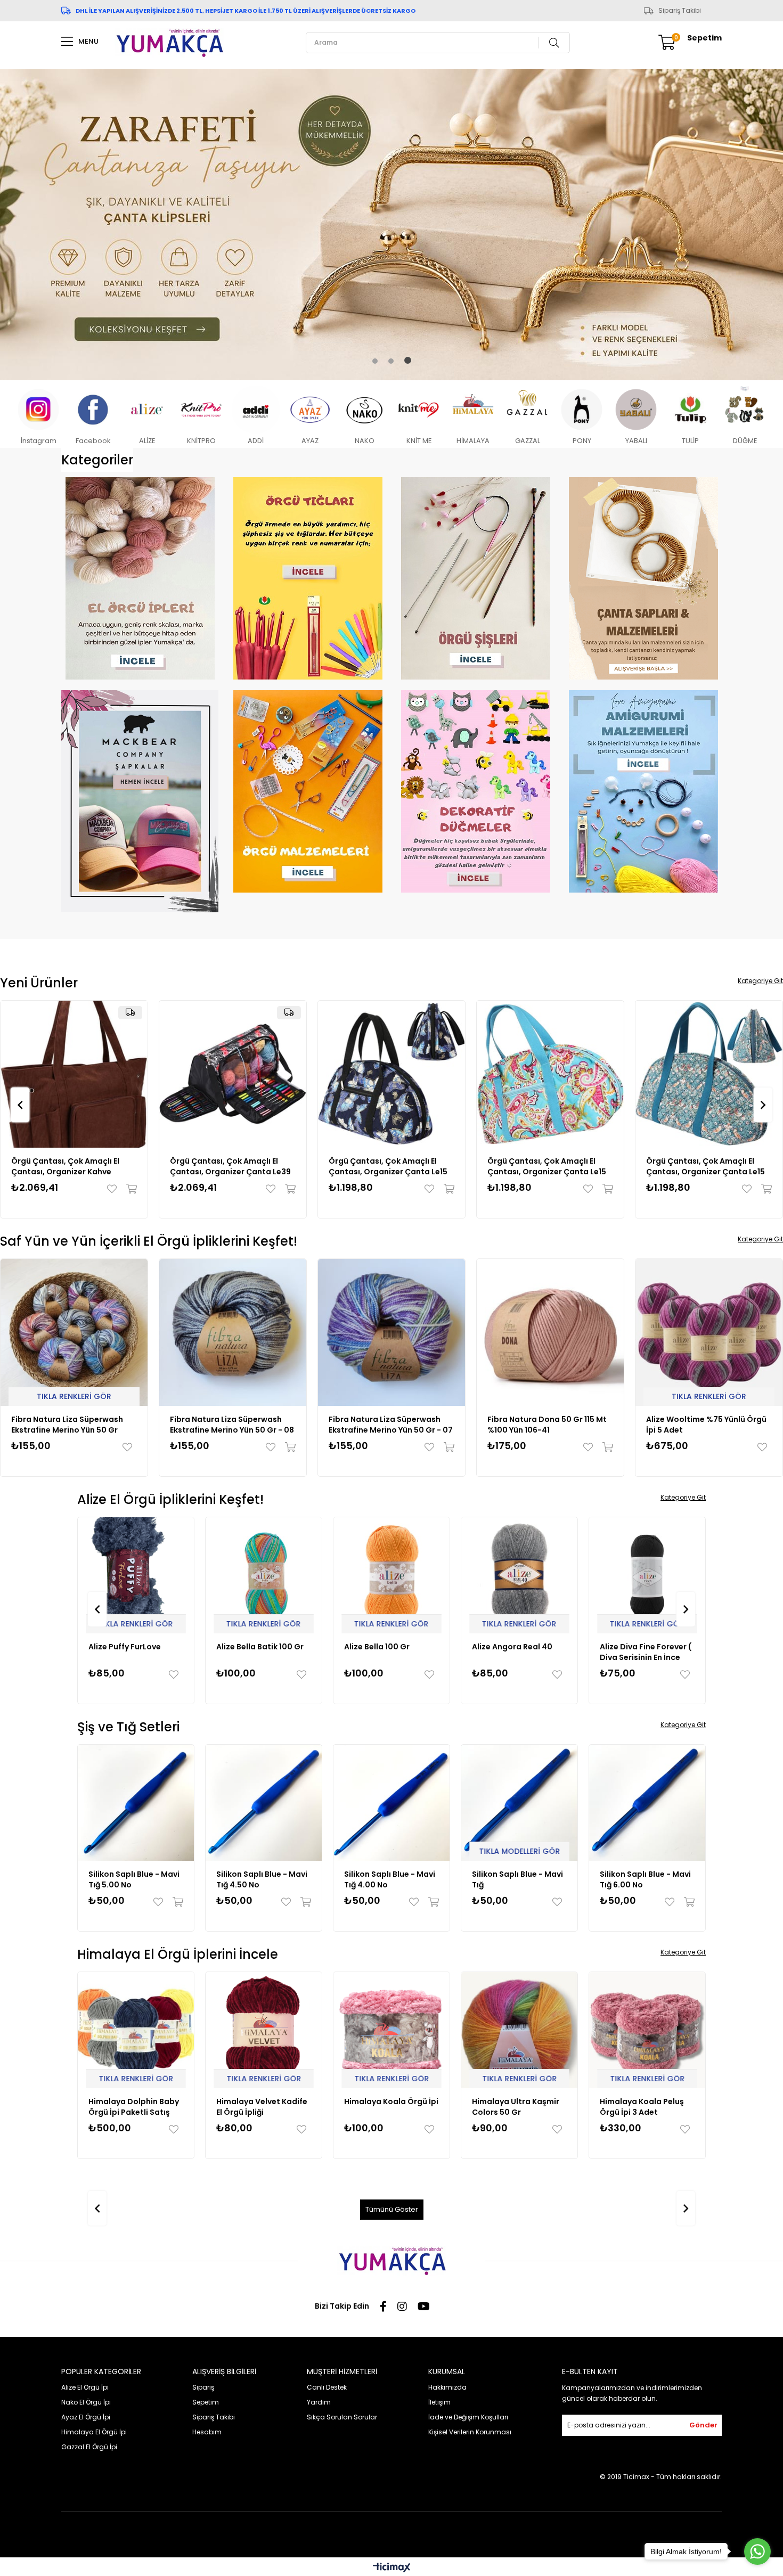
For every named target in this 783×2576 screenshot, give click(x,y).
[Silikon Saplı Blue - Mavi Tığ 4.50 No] (136, 1802)
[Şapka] (140, 801)
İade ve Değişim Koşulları (468, 2416)
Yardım (319, 2402)
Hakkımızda (447, 2387)
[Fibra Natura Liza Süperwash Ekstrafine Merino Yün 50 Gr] (709, 1332)
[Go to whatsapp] (757, 2552)
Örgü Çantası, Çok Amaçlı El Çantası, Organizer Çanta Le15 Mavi (394, 1166)
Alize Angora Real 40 (384, 1646)
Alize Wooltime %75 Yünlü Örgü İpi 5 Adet (548, 1424)
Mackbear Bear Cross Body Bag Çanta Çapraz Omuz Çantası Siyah (714, 1166)
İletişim (439, 2402)
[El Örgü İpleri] (140, 578)
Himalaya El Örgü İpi (94, 2431)
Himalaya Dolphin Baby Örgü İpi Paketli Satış (645, 2106)
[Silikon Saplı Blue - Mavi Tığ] (391, 1802)
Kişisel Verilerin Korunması (470, 2431)
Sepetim (206, 2402)
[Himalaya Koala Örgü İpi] (264, 2030)
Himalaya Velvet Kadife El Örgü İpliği (134, 2106)
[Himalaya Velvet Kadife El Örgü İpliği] (136, 2030)
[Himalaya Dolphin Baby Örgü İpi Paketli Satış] (647, 2030)
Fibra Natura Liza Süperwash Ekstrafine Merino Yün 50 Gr (702, 1424)
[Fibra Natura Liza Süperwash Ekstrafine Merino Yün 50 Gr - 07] (233, 1332)
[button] (375, 361)
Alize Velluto (624, 1646)
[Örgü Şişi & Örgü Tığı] (308, 578)
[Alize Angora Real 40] (391, 1575)
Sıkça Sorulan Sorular (342, 2416)
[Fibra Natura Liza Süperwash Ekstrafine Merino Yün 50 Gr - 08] (74, 1332)
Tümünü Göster (392, 2209)
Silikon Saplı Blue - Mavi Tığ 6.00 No (517, 1879)
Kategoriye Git (760, 980)
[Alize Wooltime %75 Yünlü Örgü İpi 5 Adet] (550, 1332)
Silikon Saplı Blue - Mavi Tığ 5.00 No (645, 1879)
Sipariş (203, 2387)
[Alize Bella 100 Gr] (264, 1575)
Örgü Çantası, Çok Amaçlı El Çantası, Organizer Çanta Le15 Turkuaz (236, 1166)
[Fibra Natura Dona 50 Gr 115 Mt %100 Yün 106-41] (391, 1332)
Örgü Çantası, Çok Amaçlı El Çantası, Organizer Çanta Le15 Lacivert (77, 1166)
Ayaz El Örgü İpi (86, 2416)
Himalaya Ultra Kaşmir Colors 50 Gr (388, 2106)
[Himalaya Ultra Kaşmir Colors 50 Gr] (391, 2030)
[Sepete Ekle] (136, 1188)
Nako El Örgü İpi (86, 2402)
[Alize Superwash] (391, 224)
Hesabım (207, 2431)
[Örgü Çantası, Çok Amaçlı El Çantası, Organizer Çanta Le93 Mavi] (557, 1074)
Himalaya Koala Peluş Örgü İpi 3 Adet (514, 2106)
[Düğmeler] (475, 791)
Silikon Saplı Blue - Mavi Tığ (390, 1879)
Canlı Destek (327, 2387)
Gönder (703, 2424)
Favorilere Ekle (121, 1188)
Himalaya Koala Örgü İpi (263, 2101)
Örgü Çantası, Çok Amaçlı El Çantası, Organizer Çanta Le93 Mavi (554, 1166)
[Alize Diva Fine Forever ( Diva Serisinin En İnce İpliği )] (519, 1575)
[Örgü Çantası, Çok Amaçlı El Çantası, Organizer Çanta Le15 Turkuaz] (239, 1074)
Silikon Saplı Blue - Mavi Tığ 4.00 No (262, 1879)
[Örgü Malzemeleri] (308, 791)
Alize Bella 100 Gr (249, 1646)
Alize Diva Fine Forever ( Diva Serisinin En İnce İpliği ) (518, 1651)
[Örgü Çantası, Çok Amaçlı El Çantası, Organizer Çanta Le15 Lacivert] (80, 1074)
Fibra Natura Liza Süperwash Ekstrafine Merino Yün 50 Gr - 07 (232, 1424)
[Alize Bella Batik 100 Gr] (136, 1575)
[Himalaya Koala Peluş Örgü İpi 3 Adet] (519, 2030)
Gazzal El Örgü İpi (89, 2446)
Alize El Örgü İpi (85, 2387)
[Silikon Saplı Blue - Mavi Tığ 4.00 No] (264, 1802)
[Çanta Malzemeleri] (643, 578)
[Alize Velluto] (647, 1575)
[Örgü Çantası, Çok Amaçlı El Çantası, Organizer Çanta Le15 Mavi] (398, 1074)
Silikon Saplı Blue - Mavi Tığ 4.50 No (134, 1879)
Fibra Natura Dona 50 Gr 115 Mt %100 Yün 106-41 (388, 1424)
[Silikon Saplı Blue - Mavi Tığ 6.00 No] (519, 1802)
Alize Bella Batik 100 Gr (132, 1646)
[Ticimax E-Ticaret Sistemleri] (392, 2568)
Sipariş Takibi (680, 11)
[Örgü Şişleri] (475, 578)
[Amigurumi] (643, 791)
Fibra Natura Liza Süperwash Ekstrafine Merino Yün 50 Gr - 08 (73, 1424)
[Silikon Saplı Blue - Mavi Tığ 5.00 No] (647, 1802)
